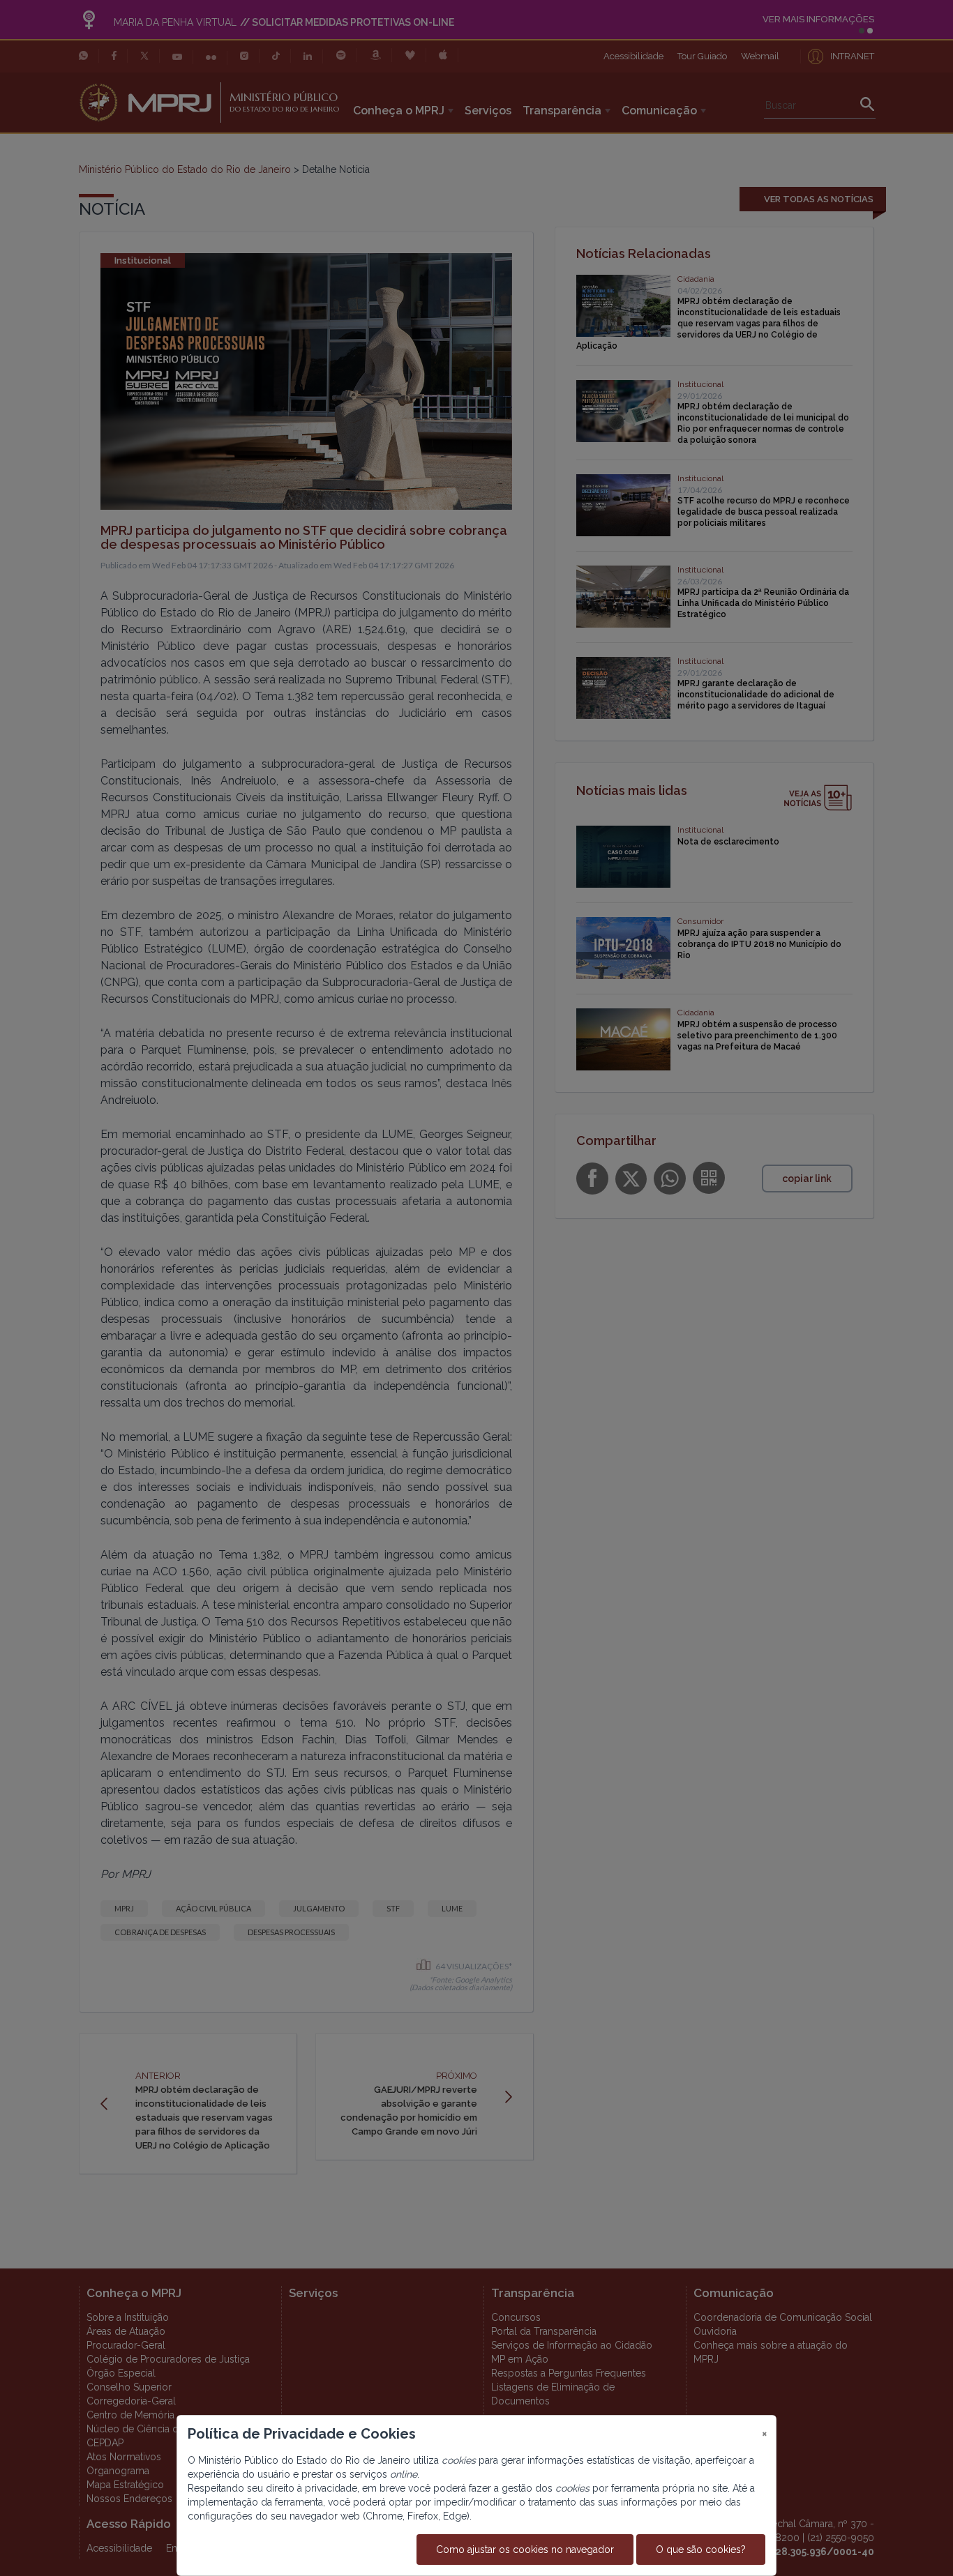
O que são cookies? (701, 2550)
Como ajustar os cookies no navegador (525, 2550)
